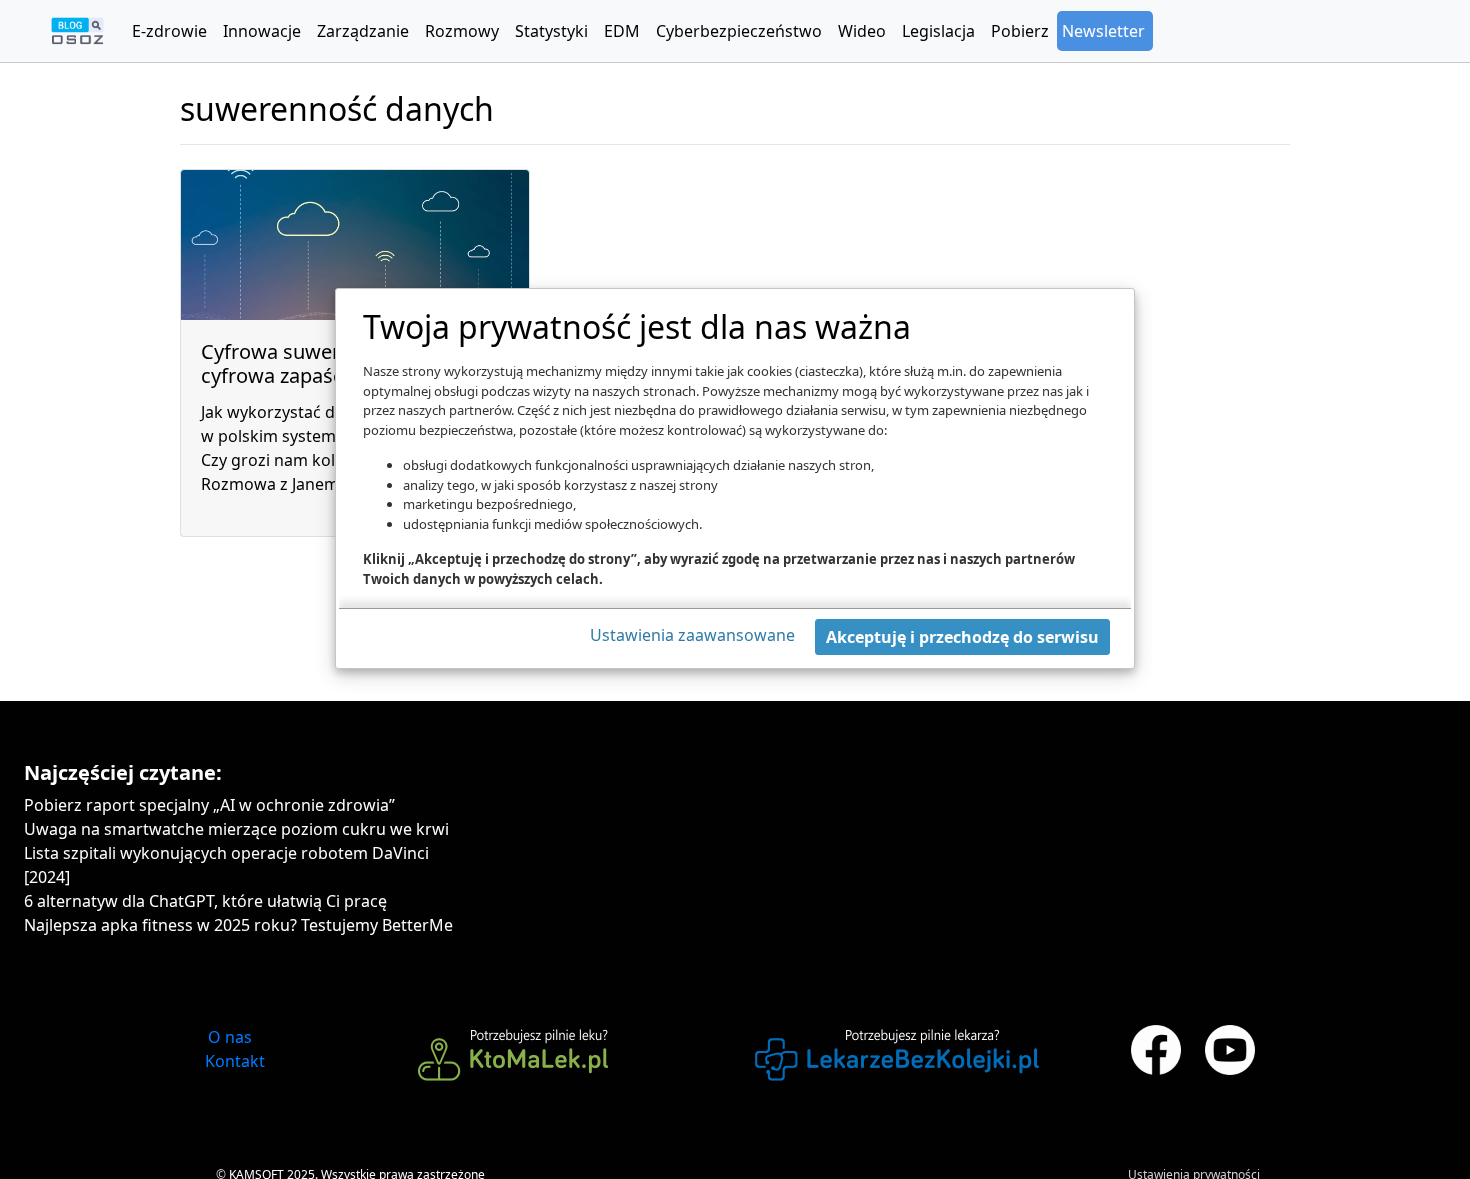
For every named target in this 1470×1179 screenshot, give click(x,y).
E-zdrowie (169, 31)
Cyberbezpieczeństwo (739, 31)
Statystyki (551, 31)
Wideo (862, 31)
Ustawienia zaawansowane (692, 635)
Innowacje (262, 31)
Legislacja (938, 31)
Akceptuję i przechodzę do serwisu (962, 637)
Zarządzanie (363, 31)
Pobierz (1020, 31)
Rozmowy (462, 31)
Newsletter (1103, 31)
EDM (622, 31)
